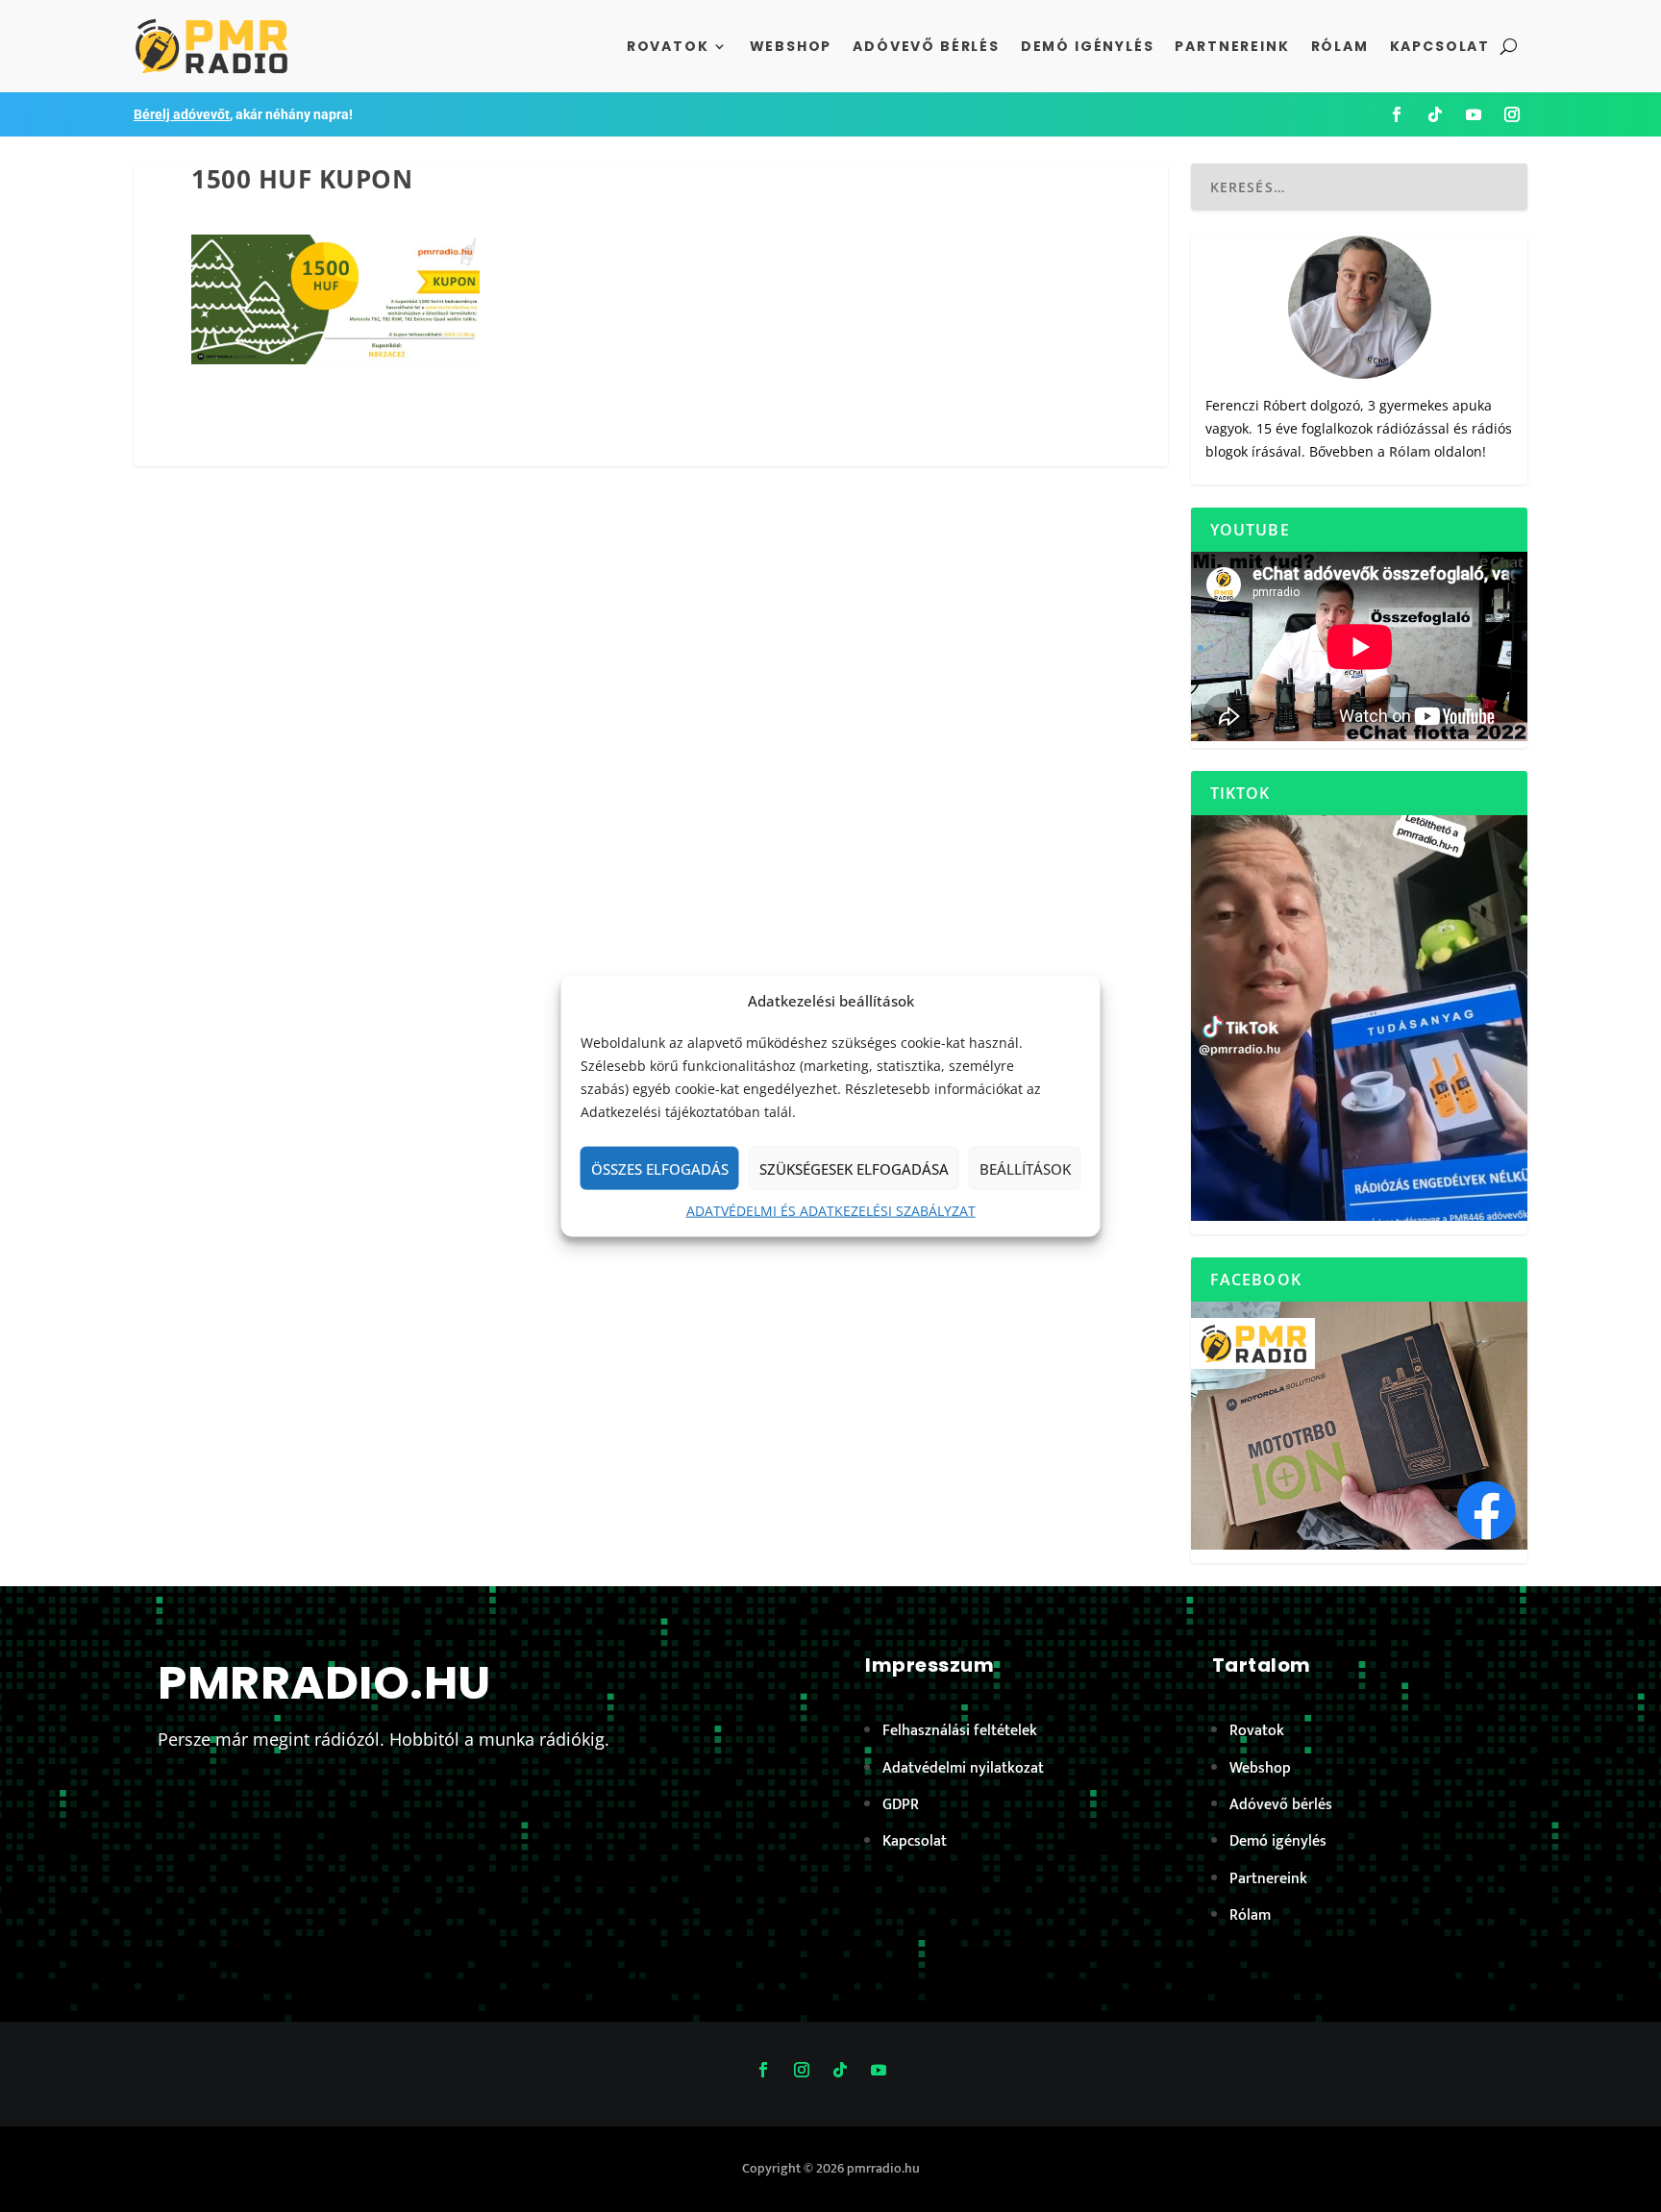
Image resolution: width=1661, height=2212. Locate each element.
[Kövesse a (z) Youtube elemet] (1474, 114)
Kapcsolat (1440, 46)
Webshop (791, 46)
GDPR (901, 1805)
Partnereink (1232, 46)
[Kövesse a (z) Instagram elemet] (1512, 114)
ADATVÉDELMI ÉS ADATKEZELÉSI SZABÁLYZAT (831, 1211)
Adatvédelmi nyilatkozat (963, 1768)
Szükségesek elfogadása (854, 1169)
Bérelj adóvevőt (182, 114)
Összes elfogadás (660, 1169)
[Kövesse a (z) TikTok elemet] (1435, 114)
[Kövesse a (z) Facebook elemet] (1397, 114)
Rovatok (668, 46)
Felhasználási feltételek (960, 1731)
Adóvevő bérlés (926, 46)
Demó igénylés (1088, 46)
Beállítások (1025, 1169)
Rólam (1340, 46)
